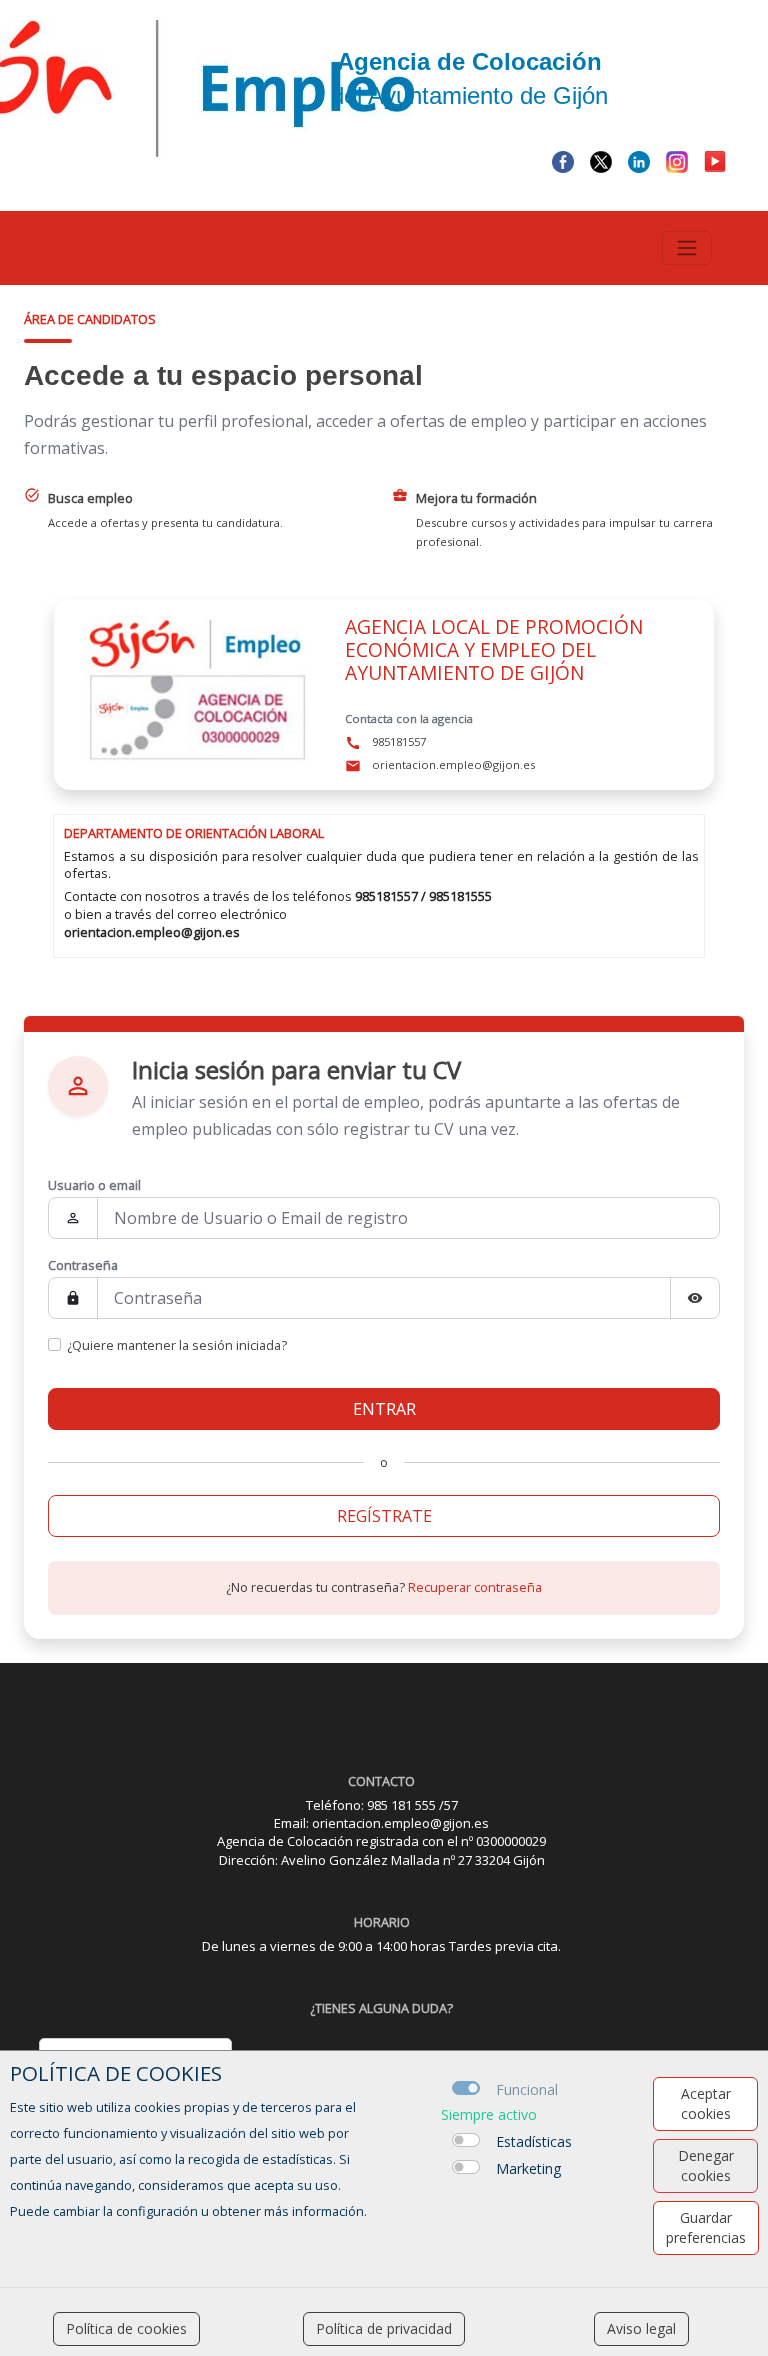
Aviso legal (641, 2328)
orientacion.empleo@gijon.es (152, 932)
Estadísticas (534, 2141)
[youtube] (715, 160)
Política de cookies (126, 2328)
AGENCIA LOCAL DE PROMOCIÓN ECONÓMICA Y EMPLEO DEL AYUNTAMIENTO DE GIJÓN (494, 649)
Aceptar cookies (706, 2103)
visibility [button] (695, 1298)
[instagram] (677, 160)
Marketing (528, 2168)
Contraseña (83, 1265)
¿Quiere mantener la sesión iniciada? (177, 1345)
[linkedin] (639, 160)
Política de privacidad (384, 2328)
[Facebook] (563, 160)
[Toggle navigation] (687, 248)
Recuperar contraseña (475, 1587)
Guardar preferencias (706, 2227)
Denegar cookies (706, 2165)
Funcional (527, 2089)
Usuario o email (94, 1185)
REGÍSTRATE (384, 1516)
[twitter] (601, 160)
